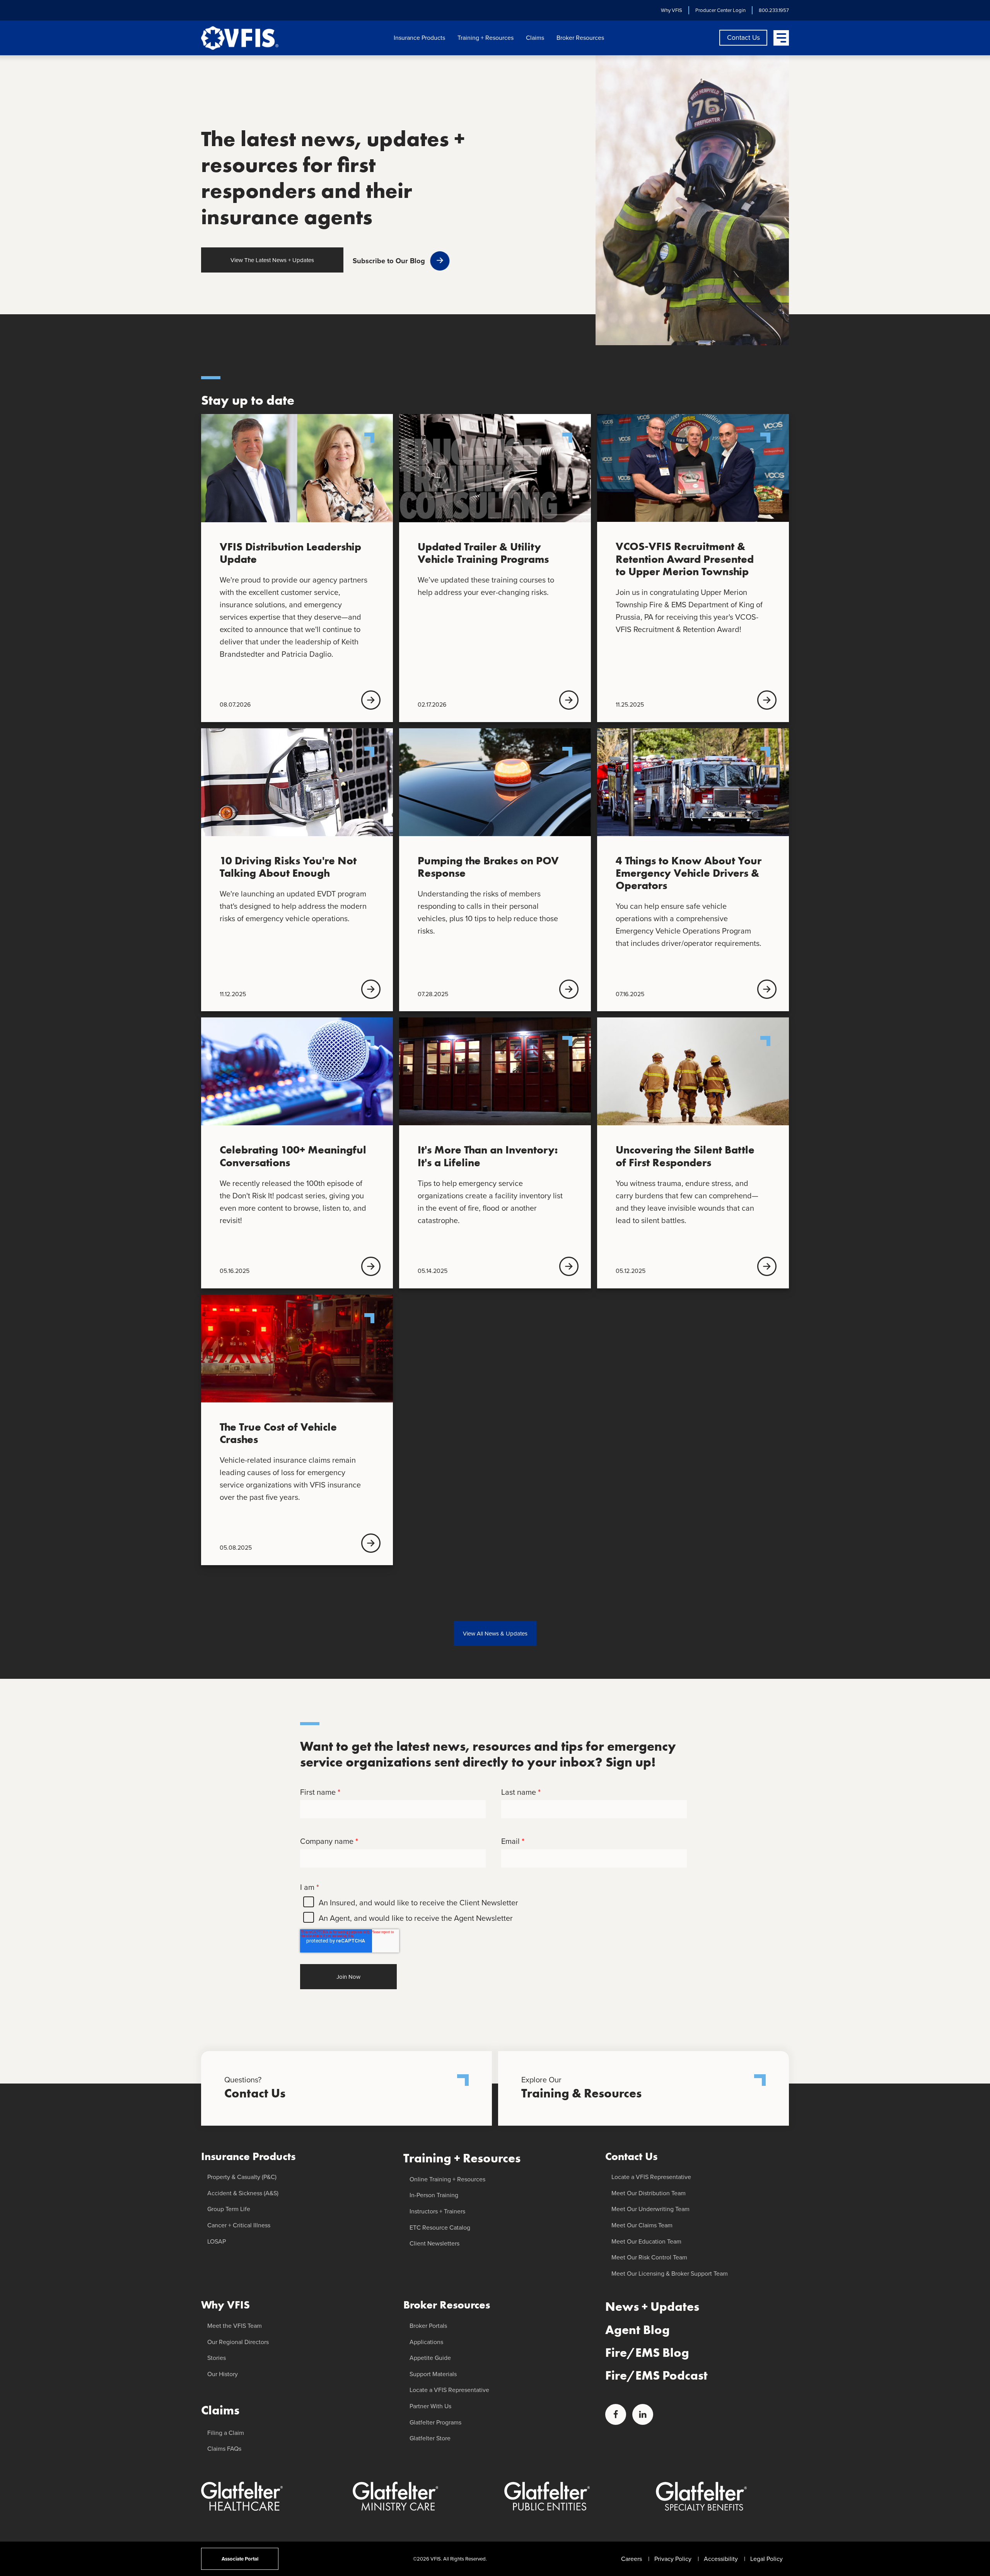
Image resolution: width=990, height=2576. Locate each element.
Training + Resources (486, 38)
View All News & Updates (495, 1634)
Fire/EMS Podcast (656, 2376)
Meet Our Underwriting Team (650, 2209)
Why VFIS (672, 10)
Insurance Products (419, 38)
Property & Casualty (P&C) (242, 2177)
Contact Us (743, 37)
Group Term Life (229, 2209)
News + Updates (652, 2307)
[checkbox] (493, 1910)
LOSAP (217, 2241)
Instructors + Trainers (437, 2211)
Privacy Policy (673, 2559)
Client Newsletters (434, 2243)
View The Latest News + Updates (272, 260)
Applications (426, 2342)
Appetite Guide (430, 2358)
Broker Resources (580, 38)
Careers (632, 2559)
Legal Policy (766, 2559)
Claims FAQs (224, 2449)
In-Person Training (434, 2195)
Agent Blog (638, 2330)
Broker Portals (428, 2326)
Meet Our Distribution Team (649, 2193)
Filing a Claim (226, 2433)
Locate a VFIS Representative (449, 2390)
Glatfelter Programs (435, 2422)
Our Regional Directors (238, 2342)
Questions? (255, 2088)
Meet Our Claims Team (642, 2225)
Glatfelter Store (430, 2438)
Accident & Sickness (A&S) (243, 2193)
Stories (217, 2358)
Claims (535, 38)
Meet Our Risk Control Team (649, 2257)
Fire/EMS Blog (647, 2353)
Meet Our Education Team (646, 2241)
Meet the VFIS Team (235, 2326)
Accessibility (721, 2559)
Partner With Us (430, 2406)
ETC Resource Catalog (440, 2228)
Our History (223, 2374)
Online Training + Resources (447, 2179)
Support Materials (433, 2374)
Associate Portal (240, 2559)
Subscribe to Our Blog (389, 261)
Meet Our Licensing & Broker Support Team (670, 2274)
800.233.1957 (774, 10)
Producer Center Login (720, 10)
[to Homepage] (240, 38)
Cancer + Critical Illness (239, 2225)
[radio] (493, 1903)
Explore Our (581, 2088)
